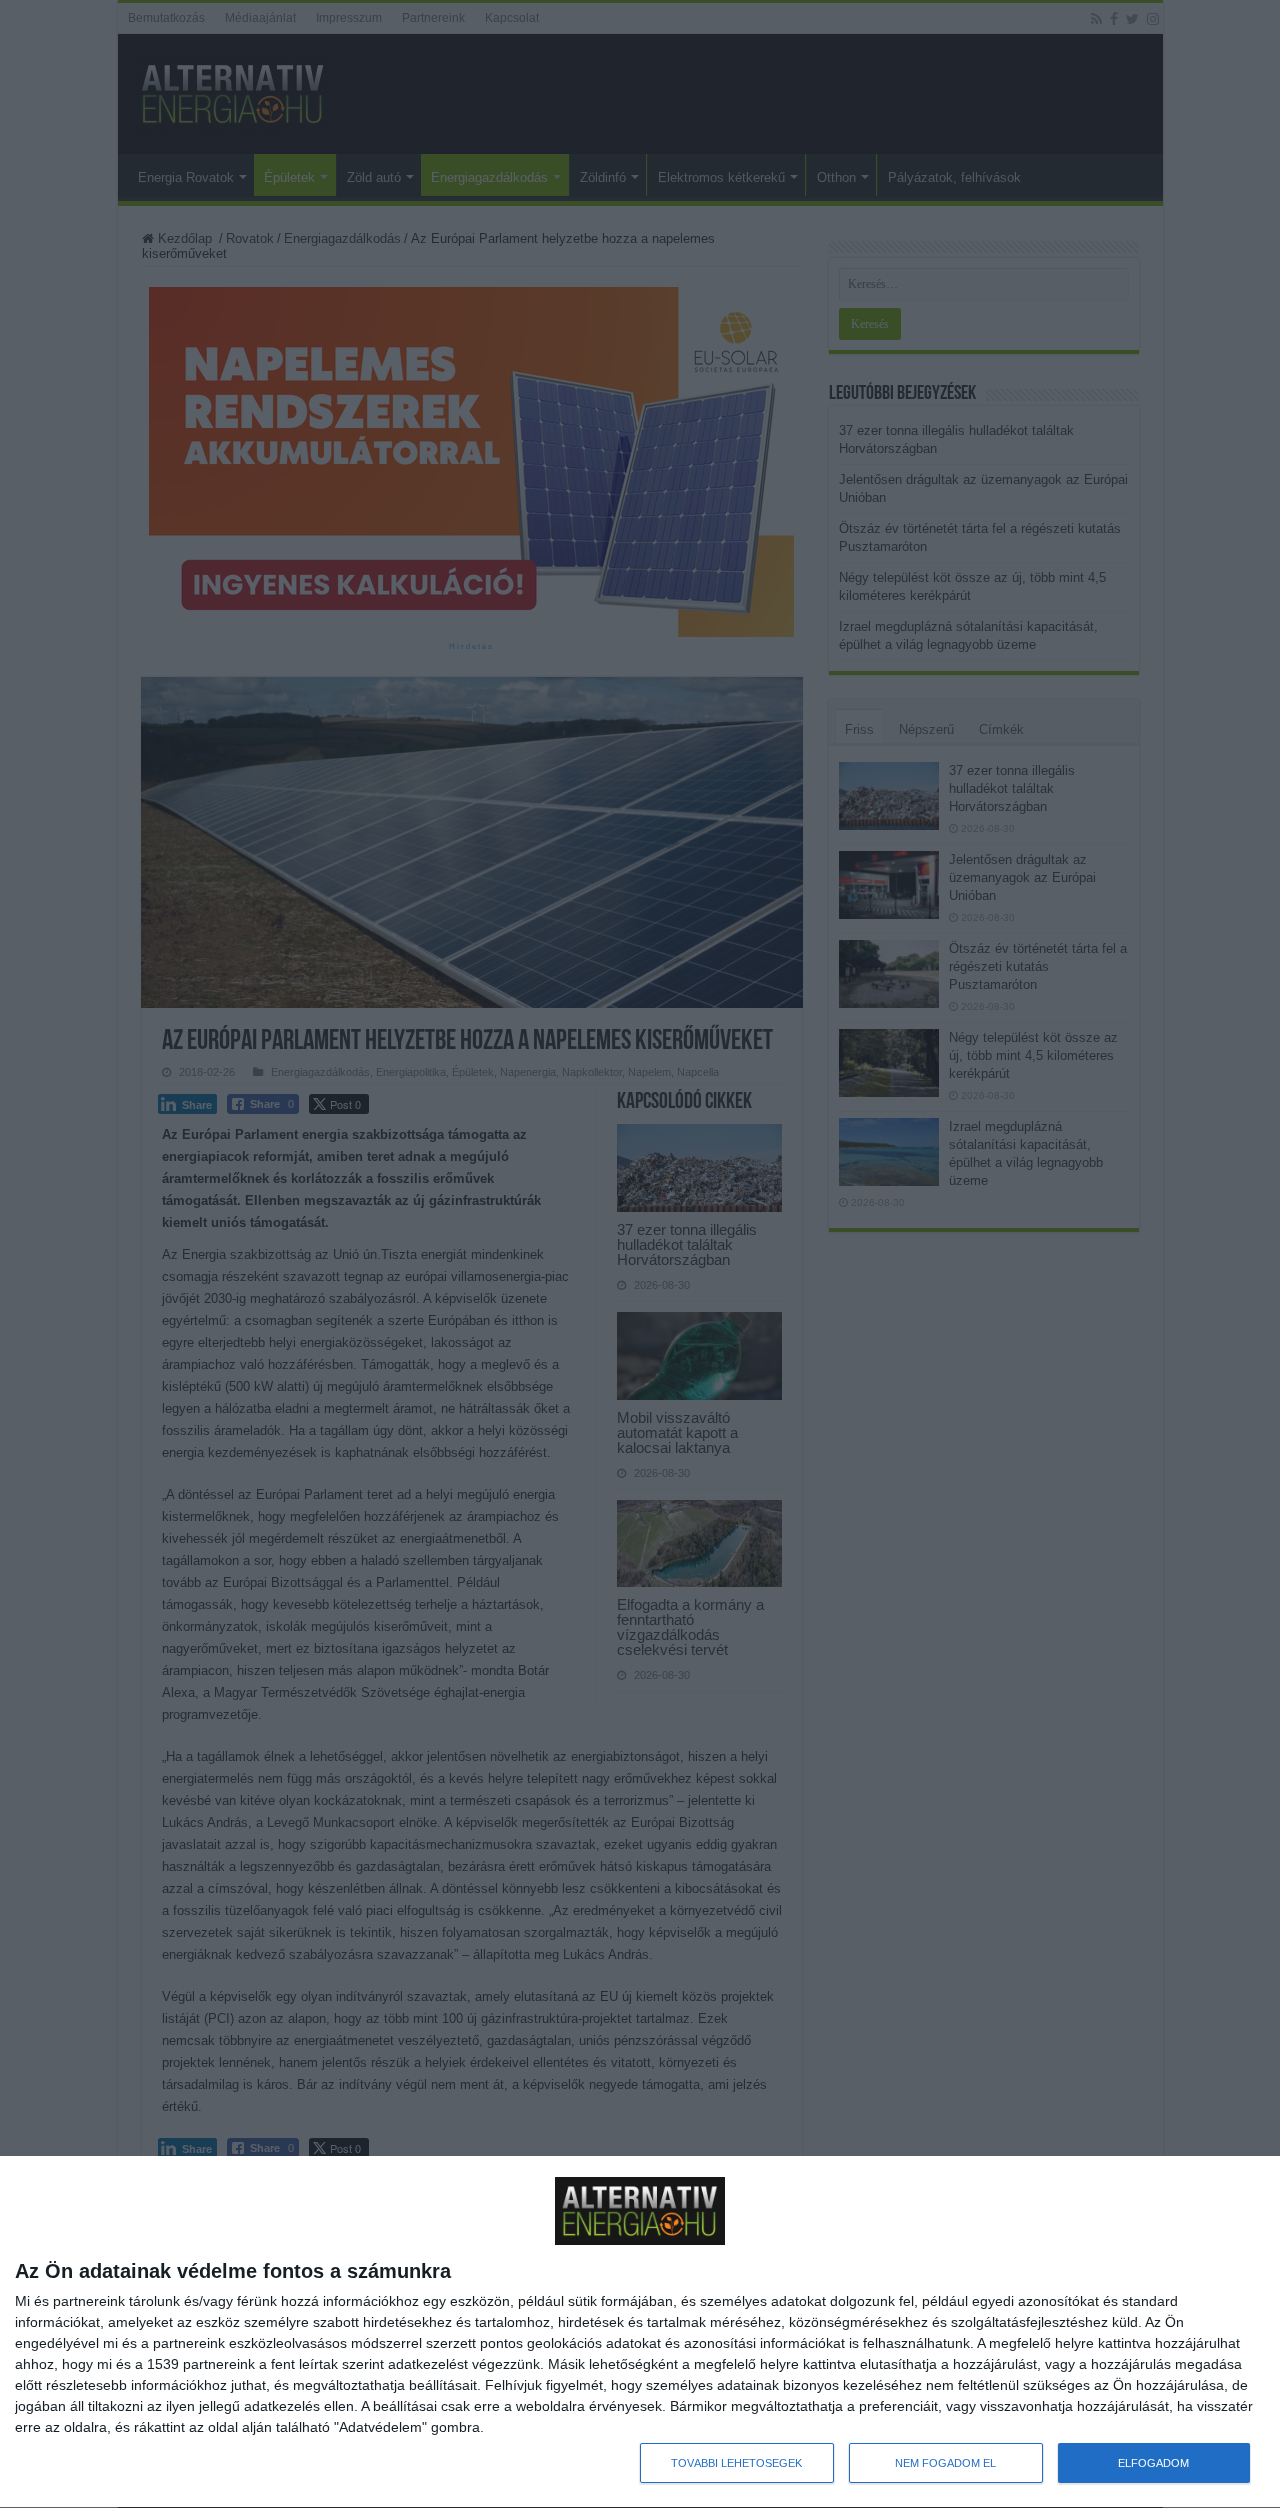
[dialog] (640, 2332)
